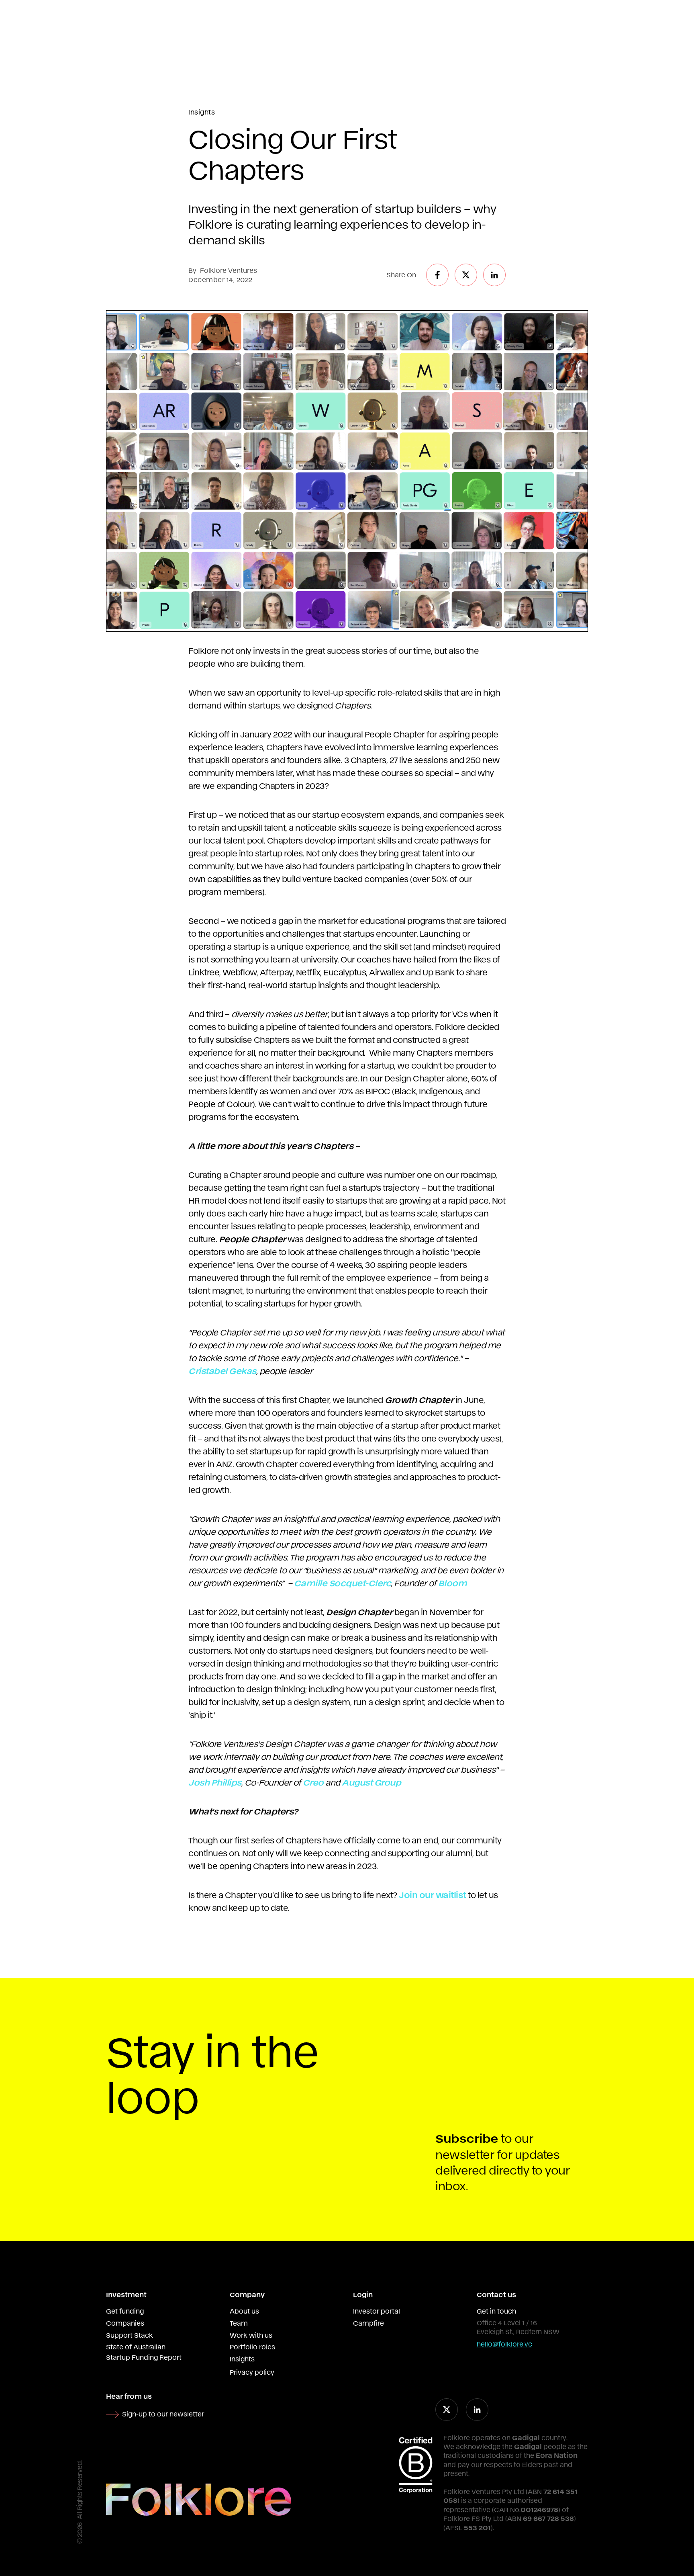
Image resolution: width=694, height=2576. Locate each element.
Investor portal (377, 2311)
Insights (242, 2359)
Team (239, 2323)
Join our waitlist (433, 1894)
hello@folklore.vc (504, 2344)
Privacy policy (252, 2372)
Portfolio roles (252, 2347)
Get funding (125, 2311)
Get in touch (496, 2311)
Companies (125, 2323)
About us (244, 2311)
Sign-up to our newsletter (163, 2414)
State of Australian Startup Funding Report (144, 2352)
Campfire (368, 2323)
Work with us (251, 2335)
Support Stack (130, 2335)
